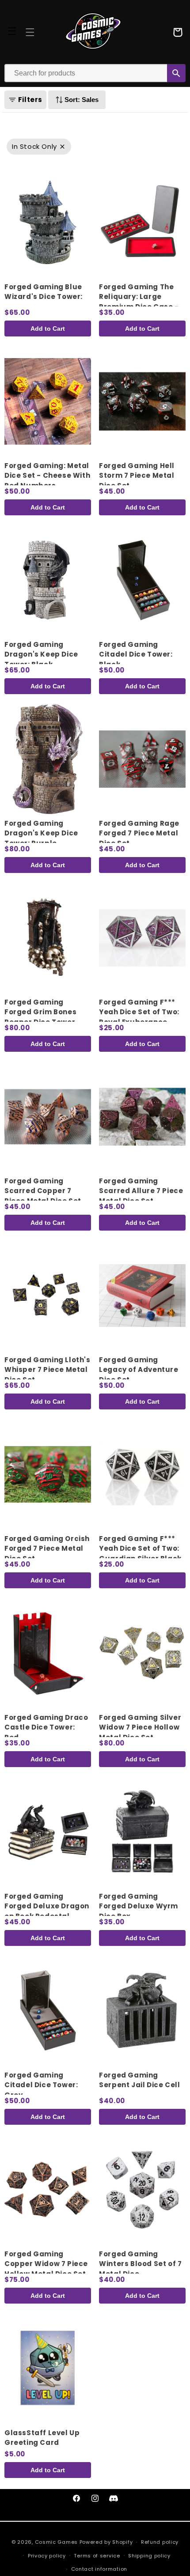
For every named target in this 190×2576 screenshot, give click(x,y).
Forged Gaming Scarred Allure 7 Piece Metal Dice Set (141, 1191)
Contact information (99, 2569)
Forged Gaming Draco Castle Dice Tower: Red (46, 1727)
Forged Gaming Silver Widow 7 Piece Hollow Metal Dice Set (140, 1727)
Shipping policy (149, 2556)
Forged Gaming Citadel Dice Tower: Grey (41, 2085)
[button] (30, 32)
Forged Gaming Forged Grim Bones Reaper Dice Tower (40, 1012)
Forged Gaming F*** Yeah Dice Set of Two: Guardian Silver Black (140, 1549)
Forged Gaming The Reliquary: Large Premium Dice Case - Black (139, 302)
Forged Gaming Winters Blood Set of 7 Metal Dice (140, 2264)
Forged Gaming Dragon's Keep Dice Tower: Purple (41, 833)
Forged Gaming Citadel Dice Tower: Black (136, 654)
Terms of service (97, 2556)
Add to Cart (48, 329)
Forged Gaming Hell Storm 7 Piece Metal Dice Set (137, 476)
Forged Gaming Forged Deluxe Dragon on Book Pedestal (47, 1906)
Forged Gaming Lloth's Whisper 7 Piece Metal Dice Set (47, 1370)
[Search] (176, 73)
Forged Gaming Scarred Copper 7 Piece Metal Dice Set (43, 1191)
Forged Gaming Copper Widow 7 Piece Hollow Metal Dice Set (46, 2264)
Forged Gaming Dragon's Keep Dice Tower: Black (41, 654)
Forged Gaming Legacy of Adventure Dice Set (139, 1370)
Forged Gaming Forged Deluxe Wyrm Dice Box (139, 1906)
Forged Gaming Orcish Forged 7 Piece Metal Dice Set (47, 1549)
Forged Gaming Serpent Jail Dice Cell (139, 2080)
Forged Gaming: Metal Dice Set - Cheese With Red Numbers (47, 476)
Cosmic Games (56, 2542)
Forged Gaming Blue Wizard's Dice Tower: (44, 292)
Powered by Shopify (106, 2542)
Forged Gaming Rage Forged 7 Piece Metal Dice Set (139, 833)
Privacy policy (47, 2556)
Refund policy (160, 2542)
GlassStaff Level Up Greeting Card (42, 2438)
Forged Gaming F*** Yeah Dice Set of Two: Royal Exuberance (139, 1012)
